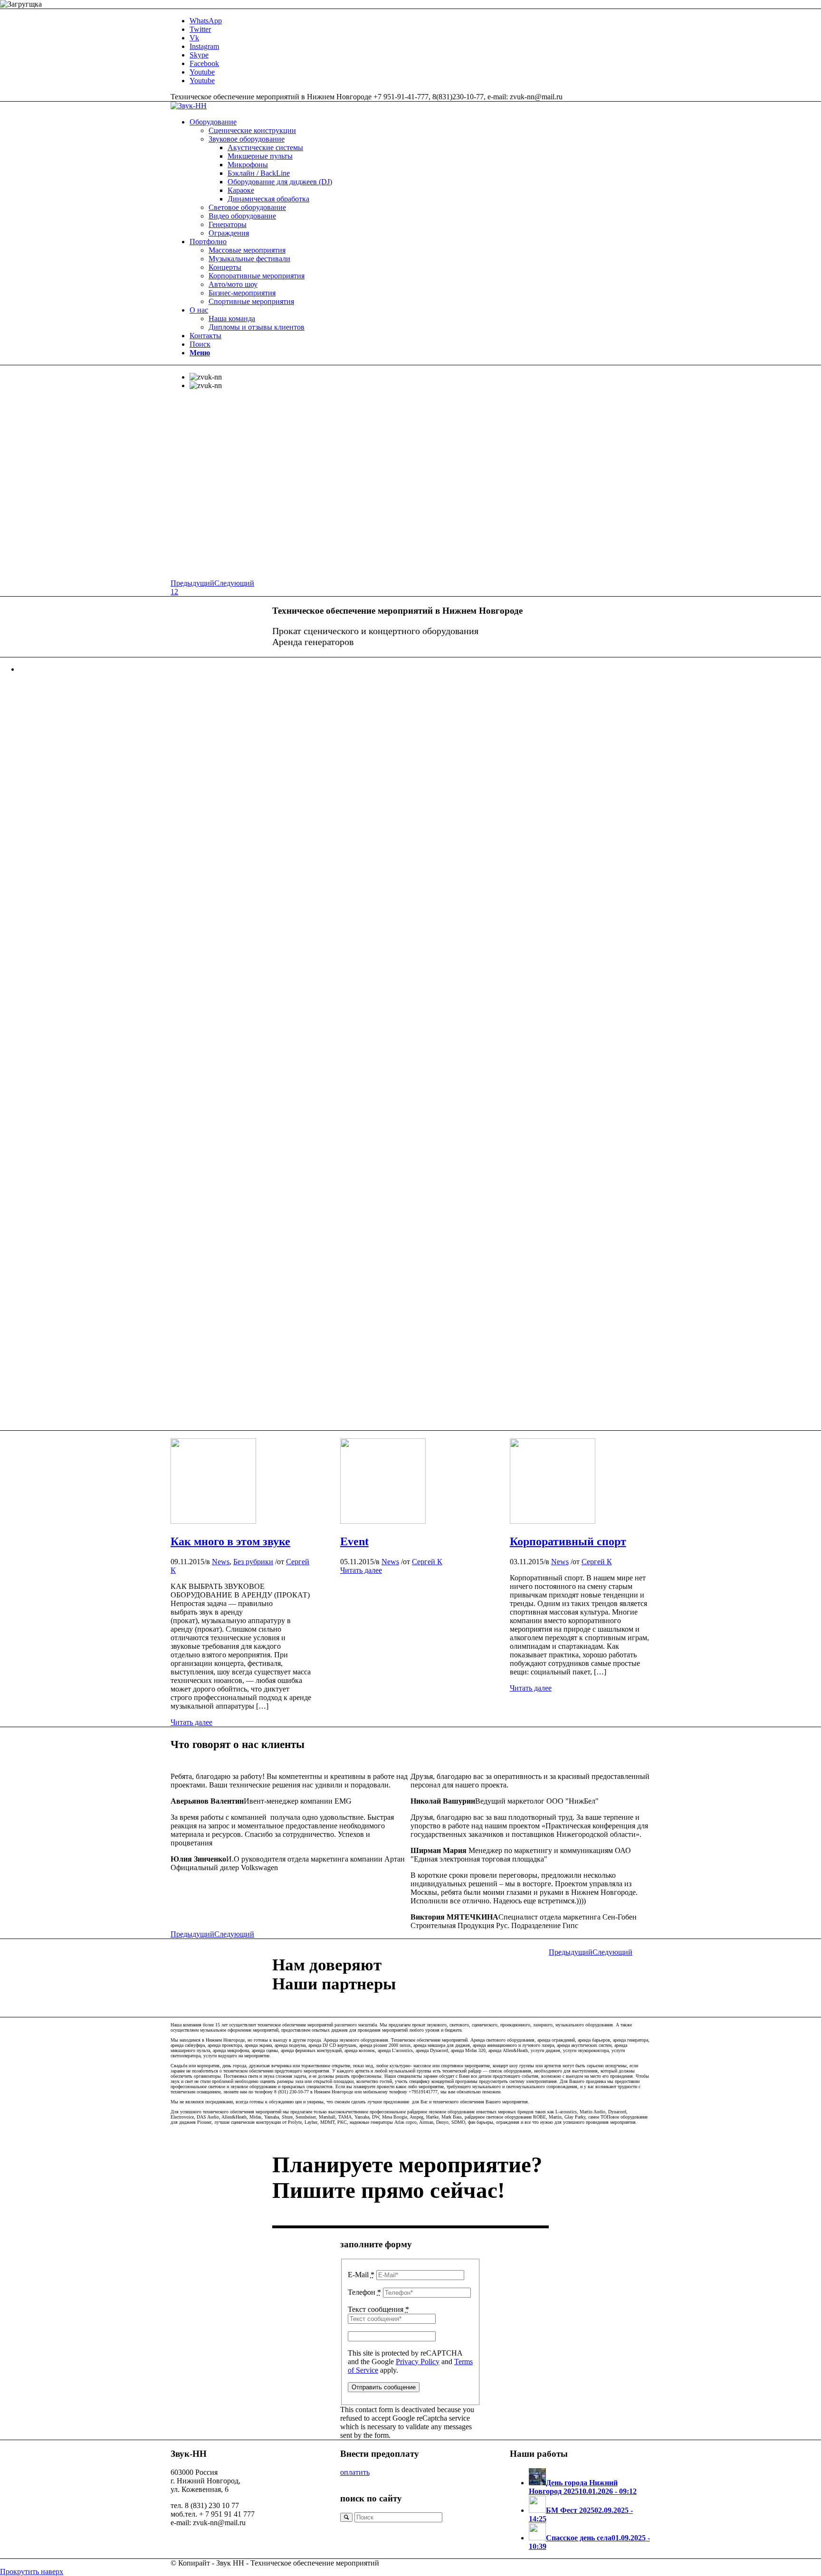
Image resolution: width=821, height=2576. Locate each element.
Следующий (234, 583)
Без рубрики (253, 1562)
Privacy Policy (418, 2362)
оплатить (355, 2472)
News (221, 1562)
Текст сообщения (378, 2309)
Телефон (364, 2292)
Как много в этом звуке (230, 1541)
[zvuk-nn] (213, 1521)
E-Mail (361, 2275)
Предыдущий (192, 583)
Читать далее (191, 1722)
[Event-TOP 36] (553, 1521)
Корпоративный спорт (568, 1541)
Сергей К (427, 1562)
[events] (383, 1521)
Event (354, 1541)
